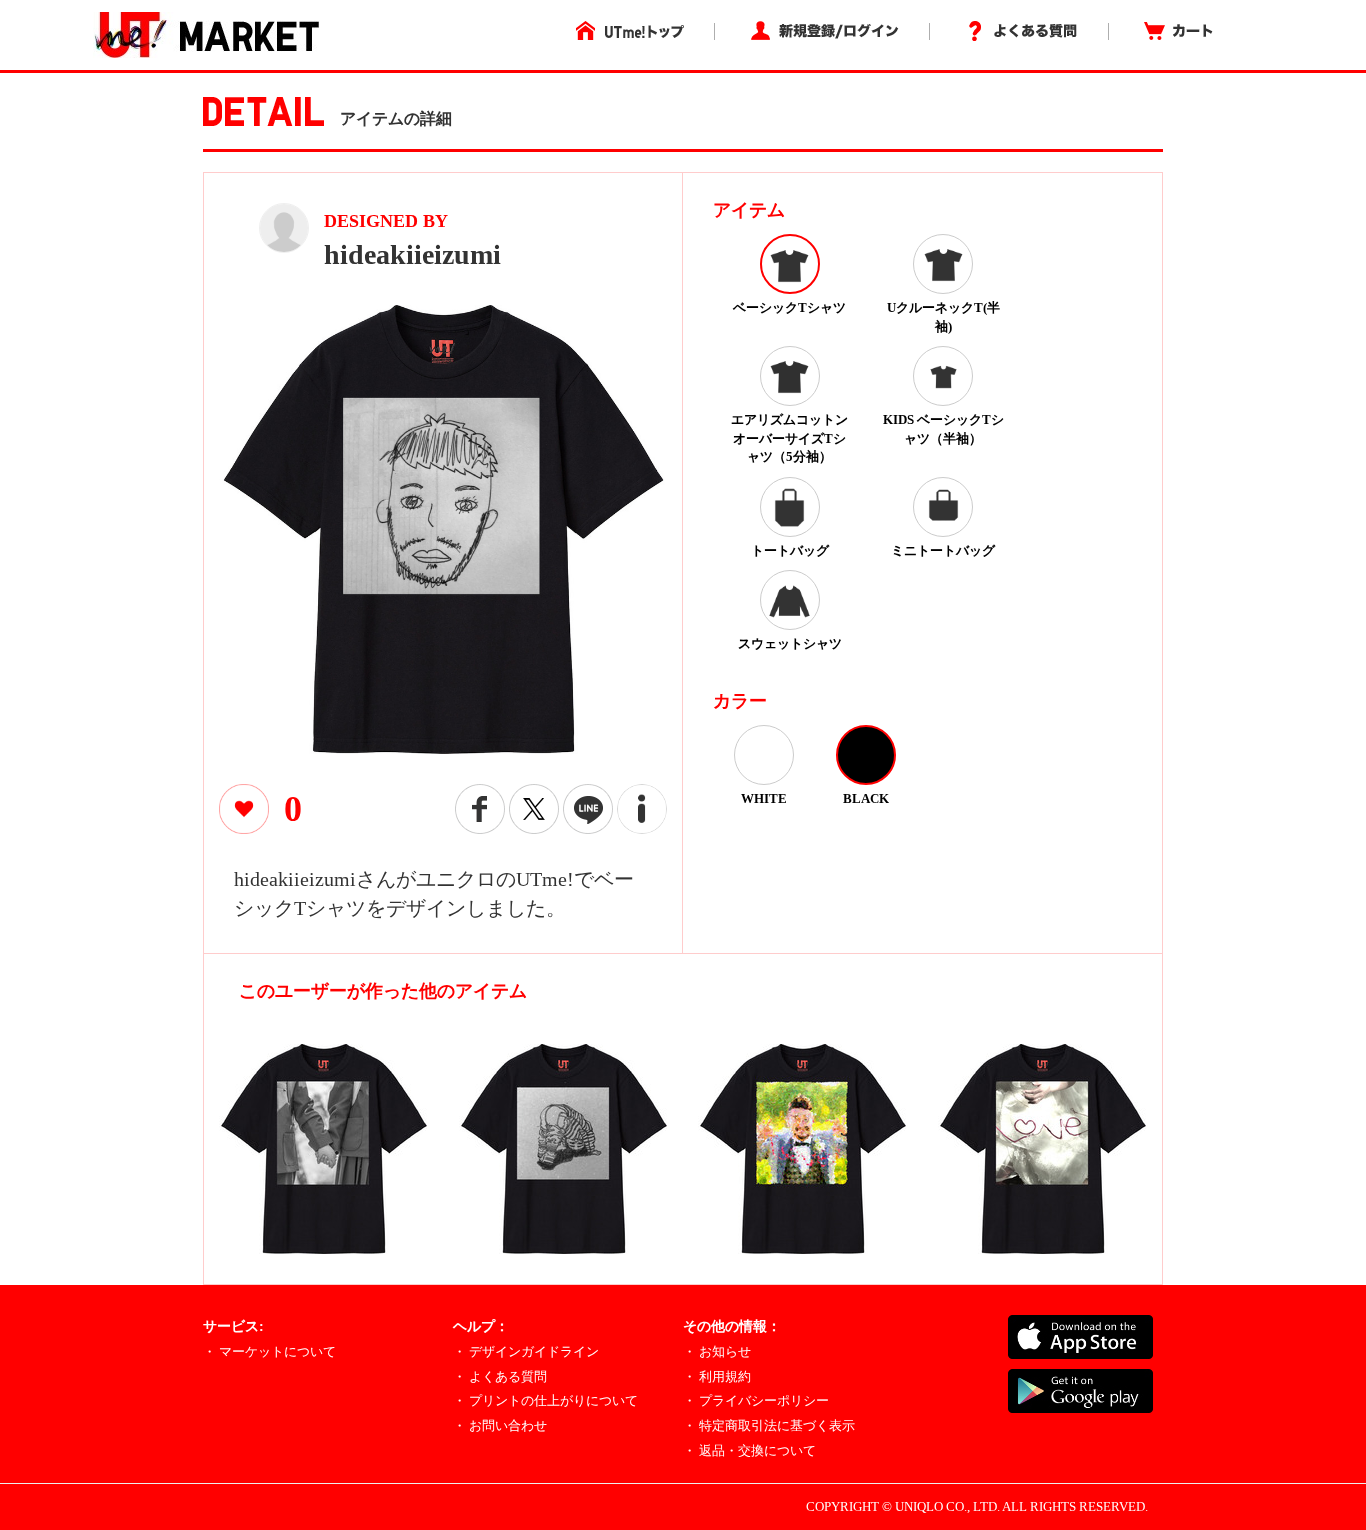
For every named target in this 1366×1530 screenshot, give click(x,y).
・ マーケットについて (269, 1351)
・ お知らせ (717, 1351)
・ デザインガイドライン (526, 1351)
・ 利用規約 (717, 1376)
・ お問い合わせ (500, 1425)
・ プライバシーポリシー (756, 1400)
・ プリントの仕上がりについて (545, 1400)
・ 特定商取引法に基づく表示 (769, 1425)
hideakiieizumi (412, 254)
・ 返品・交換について (749, 1450)
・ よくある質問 (500, 1376)
